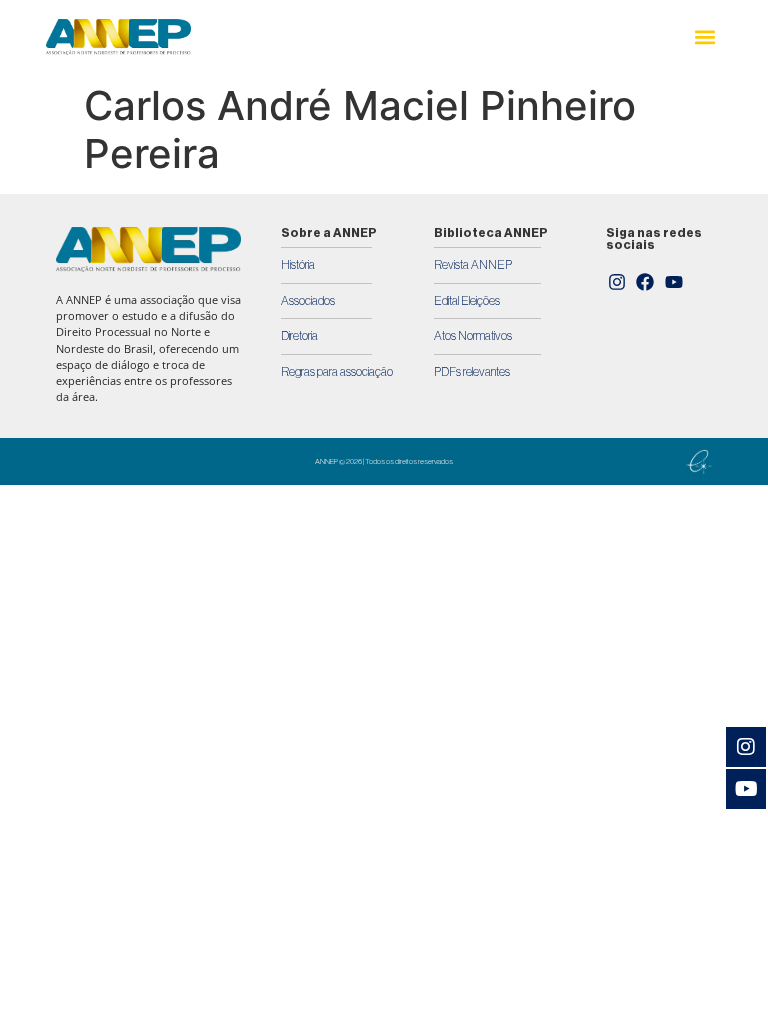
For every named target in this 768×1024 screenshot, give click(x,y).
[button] (705, 37)
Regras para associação (337, 372)
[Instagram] (617, 283)
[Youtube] (674, 283)
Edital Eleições (467, 301)
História (298, 265)
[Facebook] (646, 283)
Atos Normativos (473, 336)
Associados (308, 301)
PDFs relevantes (472, 372)
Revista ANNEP (473, 265)
